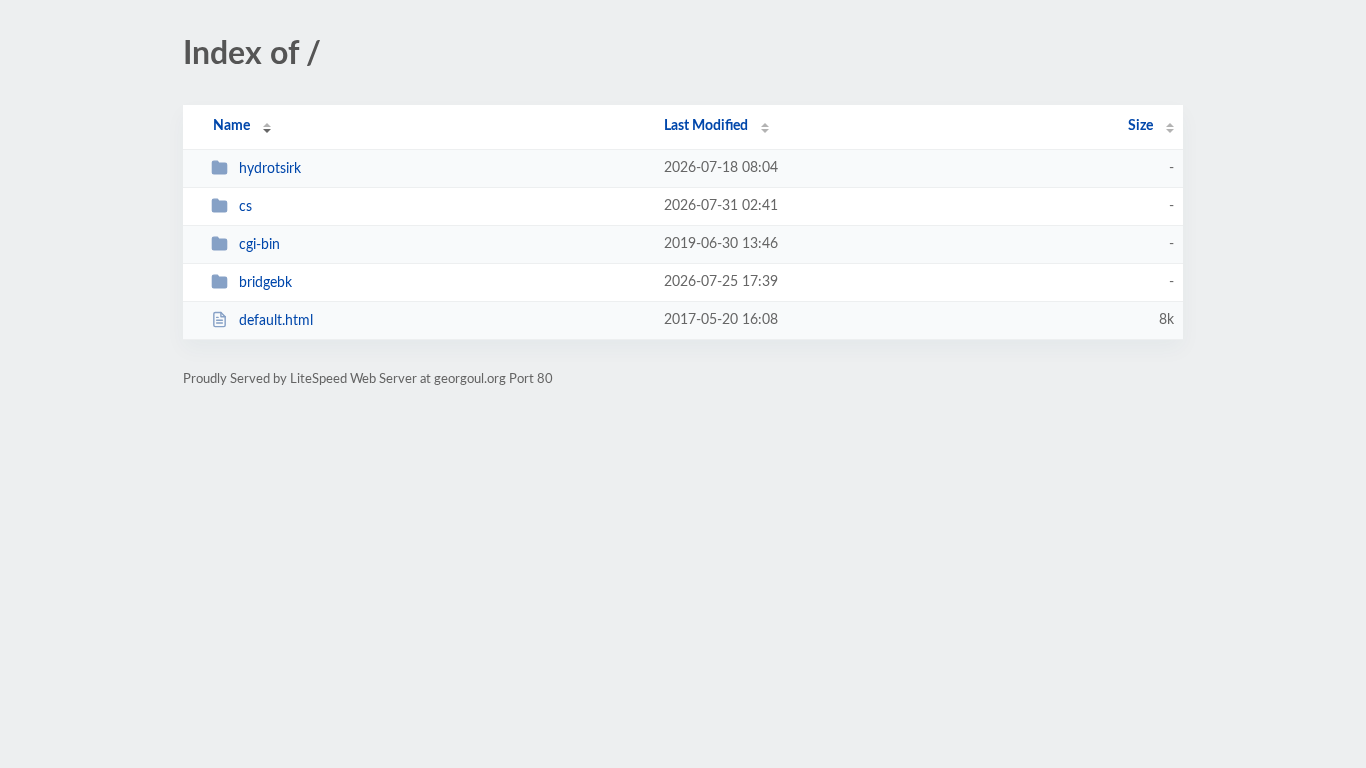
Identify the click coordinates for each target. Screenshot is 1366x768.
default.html (276, 321)
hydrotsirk (270, 169)
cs (245, 207)
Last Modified (706, 126)
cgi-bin (259, 245)
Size (1140, 126)
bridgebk (265, 283)
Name (231, 126)
